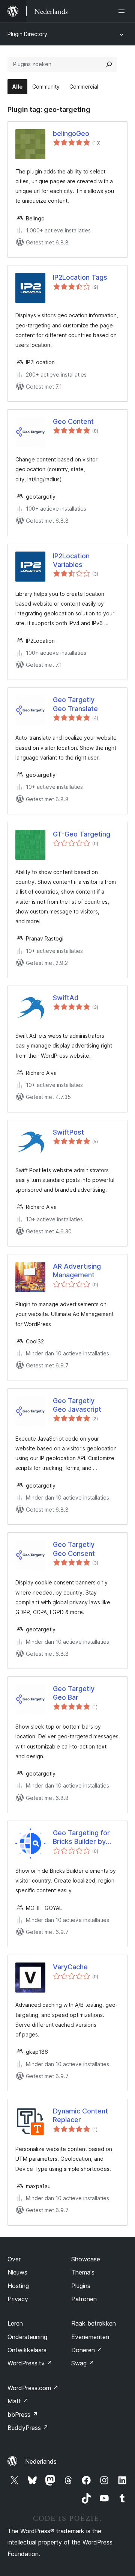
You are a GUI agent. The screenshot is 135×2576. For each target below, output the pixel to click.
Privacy (18, 2299)
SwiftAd (66, 998)
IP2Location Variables (71, 560)
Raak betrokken (94, 2323)
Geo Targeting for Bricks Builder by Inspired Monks (81, 1837)
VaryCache (70, 1967)
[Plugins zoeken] (109, 64)
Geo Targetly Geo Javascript (77, 1405)
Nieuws (17, 2272)
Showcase (86, 2259)
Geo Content (73, 421)
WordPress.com (33, 2388)
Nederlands (41, 2461)
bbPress (23, 2415)
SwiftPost (68, 1132)
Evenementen (90, 2337)
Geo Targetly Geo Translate (75, 704)
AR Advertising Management (77, 1271)
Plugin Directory (27, 34)
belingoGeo (71, 133)
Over (14, 2259)
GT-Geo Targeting (82, 834)
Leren (15, 2323)
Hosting (18, 2286)
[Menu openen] (123, 11)
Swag (83, 2363)
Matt (18, 2401)
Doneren (87, 2350)
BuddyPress (28, 2428)
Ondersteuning (27, 2337)
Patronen (84, 2299)
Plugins (81, 2286)
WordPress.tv (30, 2363)
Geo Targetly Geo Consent (74, 1549)
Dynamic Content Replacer (80, 2115)
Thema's (83, 2272)
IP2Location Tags (80, 277)
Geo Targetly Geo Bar (74, 1693)
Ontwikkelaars (27, 2350)
